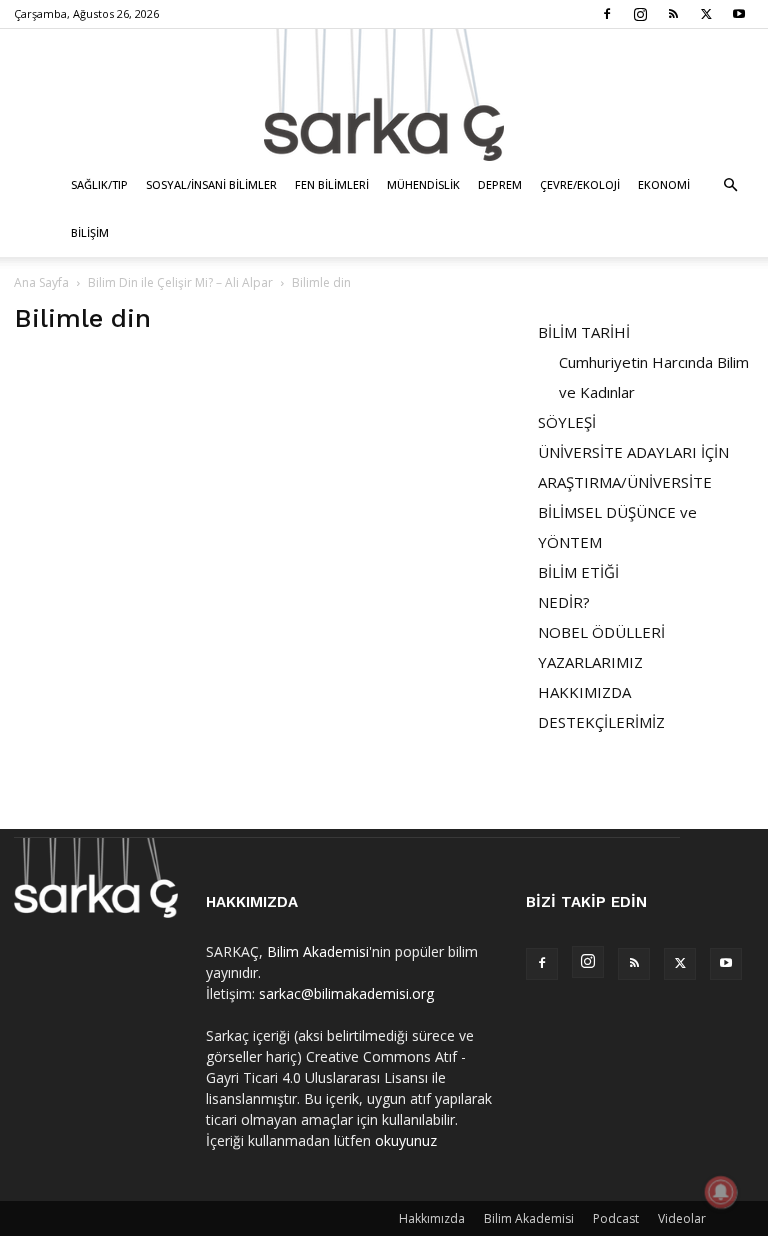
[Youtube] (739, 14)
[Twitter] (706, 14)
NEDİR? (564, 602)
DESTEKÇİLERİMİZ (601, 722)
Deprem (500, 184)
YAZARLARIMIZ (590, 662)
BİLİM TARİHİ (584, 332)
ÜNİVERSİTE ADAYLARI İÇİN (633, 452)
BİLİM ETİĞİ (578, 572)
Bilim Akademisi (318, 951)
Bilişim (90, 232)
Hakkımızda (432, 1218)
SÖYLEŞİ (567, 422)
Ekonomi (664, 184)
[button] (730, 185)
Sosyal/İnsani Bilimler (211, 184)
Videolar (682, 1218)
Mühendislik (423, 184)
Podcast (616, 1218)
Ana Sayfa (41, 282)
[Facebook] (607, 14)
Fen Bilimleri (332, 184)
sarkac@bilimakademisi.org (346, 993)
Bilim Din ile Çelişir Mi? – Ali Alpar (180, 282)
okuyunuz (406, 1140)
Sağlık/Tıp (99, 184)
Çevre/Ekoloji (580, 184)
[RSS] (673, 14)
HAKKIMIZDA (584, 692)
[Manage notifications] (721, 1192)
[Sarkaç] (384, 95)
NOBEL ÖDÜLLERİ (601, 632)
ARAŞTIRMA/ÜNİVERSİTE (625, 482)
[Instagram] (640, 14)
